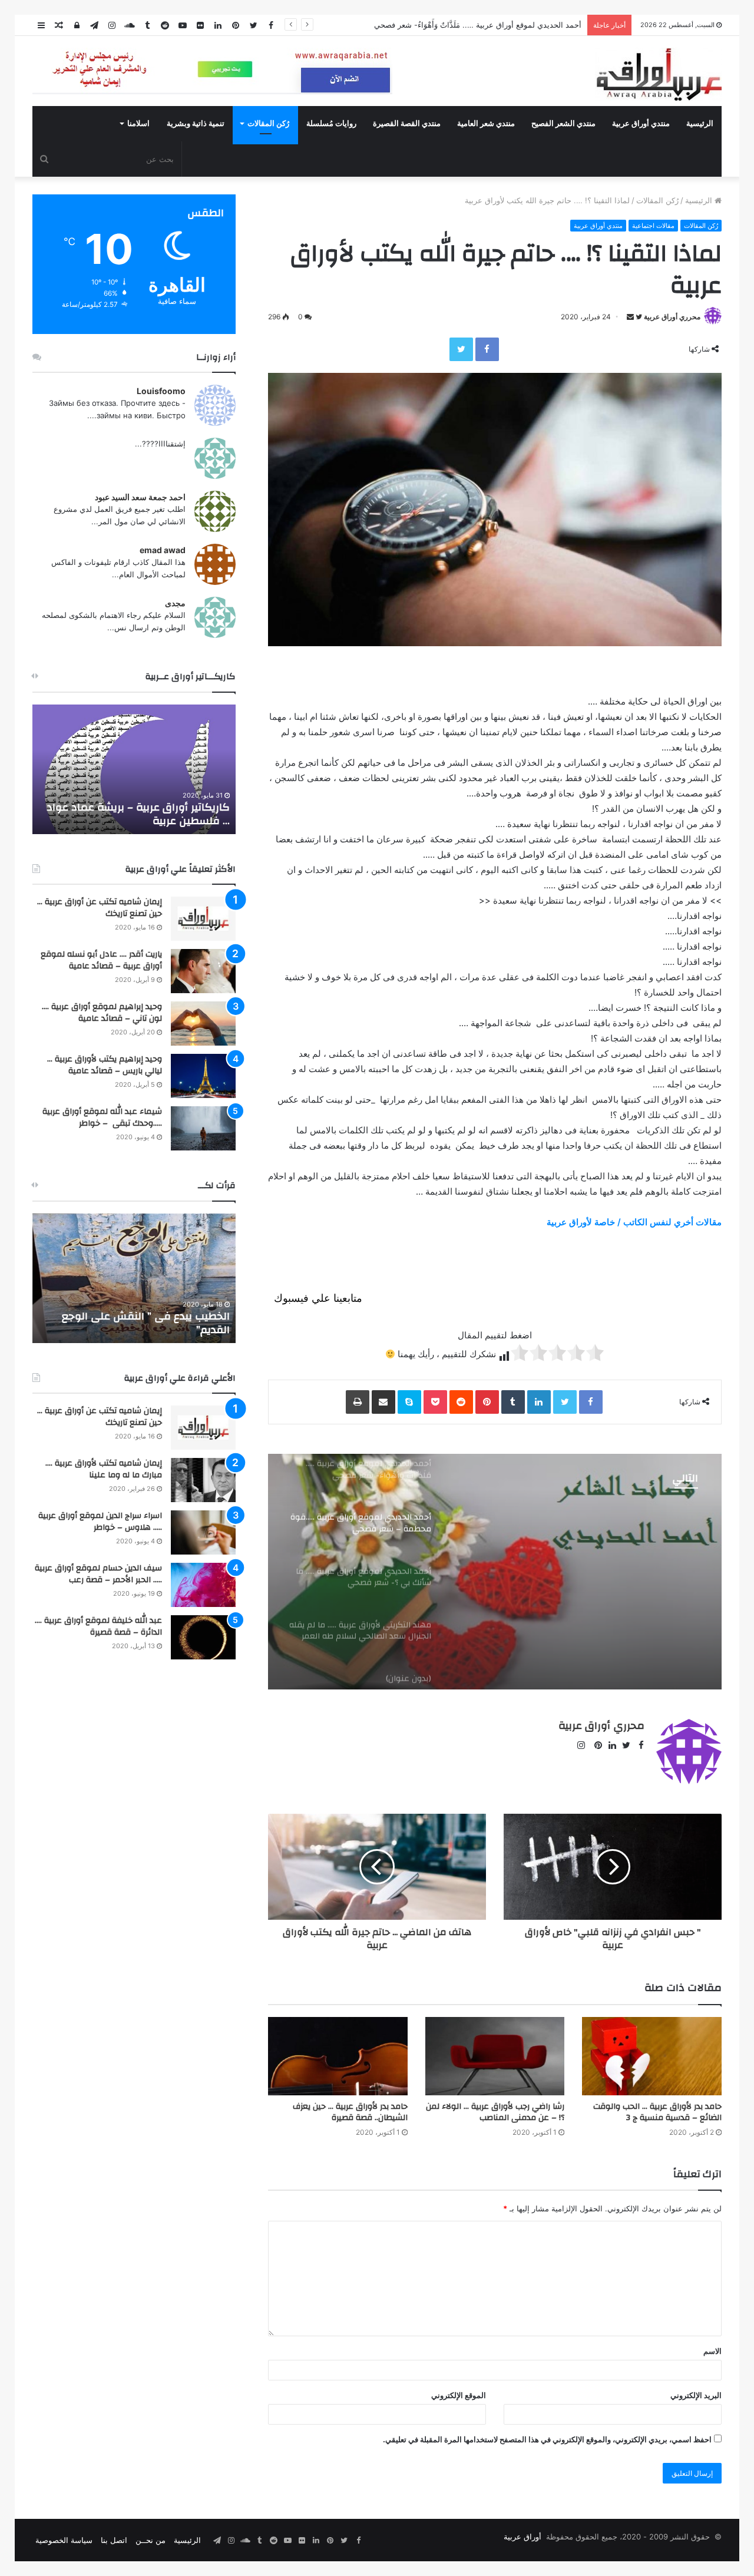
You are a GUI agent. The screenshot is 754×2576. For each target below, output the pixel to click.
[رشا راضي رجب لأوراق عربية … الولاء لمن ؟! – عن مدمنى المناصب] (495, 2056)
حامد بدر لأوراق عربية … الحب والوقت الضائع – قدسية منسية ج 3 (657, 2112)
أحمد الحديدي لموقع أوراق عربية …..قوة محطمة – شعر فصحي (479, 25)
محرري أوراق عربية (672, 317)
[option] (495, 1572)
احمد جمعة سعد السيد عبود (140, 497)
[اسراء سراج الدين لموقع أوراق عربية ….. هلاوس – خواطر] (203, 1532)
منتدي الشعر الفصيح (563, 124)
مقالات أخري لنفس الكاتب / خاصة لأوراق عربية (634, 1222)
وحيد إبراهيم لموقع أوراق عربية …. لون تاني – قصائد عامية (102, 1013)
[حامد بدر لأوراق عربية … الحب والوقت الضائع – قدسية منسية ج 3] (652, 2056)
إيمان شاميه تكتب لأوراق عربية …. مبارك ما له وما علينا (104, 1469)
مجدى (175, 603)
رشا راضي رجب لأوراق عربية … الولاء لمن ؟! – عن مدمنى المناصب (495, 2112)
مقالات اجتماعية (653, 226)
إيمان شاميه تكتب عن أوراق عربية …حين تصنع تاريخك (100, 908)
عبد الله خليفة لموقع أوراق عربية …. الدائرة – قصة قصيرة (98, 1626)
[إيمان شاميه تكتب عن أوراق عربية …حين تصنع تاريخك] (203, 919)
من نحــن (151, 2540)
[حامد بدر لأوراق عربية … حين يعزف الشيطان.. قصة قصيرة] (338, 2056)
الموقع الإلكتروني (459, 2395)
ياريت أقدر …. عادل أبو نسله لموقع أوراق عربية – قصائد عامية (101, 960)
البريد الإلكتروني (696, 2395)
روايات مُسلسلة (331, 124)
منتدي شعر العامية (486, 124)
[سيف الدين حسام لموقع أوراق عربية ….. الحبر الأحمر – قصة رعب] (203, 1585)
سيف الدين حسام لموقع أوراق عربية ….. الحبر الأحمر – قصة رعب (98, 1574)
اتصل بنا (114, 2540)
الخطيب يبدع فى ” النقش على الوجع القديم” (146, 1323)
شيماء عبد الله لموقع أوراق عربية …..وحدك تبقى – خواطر (102, 1117)
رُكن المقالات (268, 124)
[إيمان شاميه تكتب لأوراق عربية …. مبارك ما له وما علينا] (203, 1480)
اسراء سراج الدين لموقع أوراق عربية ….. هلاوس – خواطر (100, 1522)
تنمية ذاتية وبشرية (196, 124)
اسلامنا (138, 124)
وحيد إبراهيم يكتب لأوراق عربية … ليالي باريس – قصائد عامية (105, 1065)
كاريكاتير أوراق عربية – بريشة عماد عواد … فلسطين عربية (138, 814)
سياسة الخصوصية (64, 2540)
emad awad (163, 550)
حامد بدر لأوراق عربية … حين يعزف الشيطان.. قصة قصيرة (350, 2112)
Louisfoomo (161, 391)
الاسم (712, 2351)
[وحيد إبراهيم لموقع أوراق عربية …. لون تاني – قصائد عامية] (203, 1024)
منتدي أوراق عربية (641, 124)
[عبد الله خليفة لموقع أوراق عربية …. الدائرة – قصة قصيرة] (203, 1637)
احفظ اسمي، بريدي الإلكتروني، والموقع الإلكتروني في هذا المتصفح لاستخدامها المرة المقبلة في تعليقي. (547, 2439)
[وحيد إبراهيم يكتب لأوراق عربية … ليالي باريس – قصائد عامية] (203, 1076)
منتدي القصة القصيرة (407, 124)
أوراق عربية (522, 2537)
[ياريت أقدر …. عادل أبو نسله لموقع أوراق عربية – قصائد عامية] (203, 971)
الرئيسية (700, 124)
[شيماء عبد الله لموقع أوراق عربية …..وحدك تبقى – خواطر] (203, 1128)
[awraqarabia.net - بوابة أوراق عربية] (658, 74)
